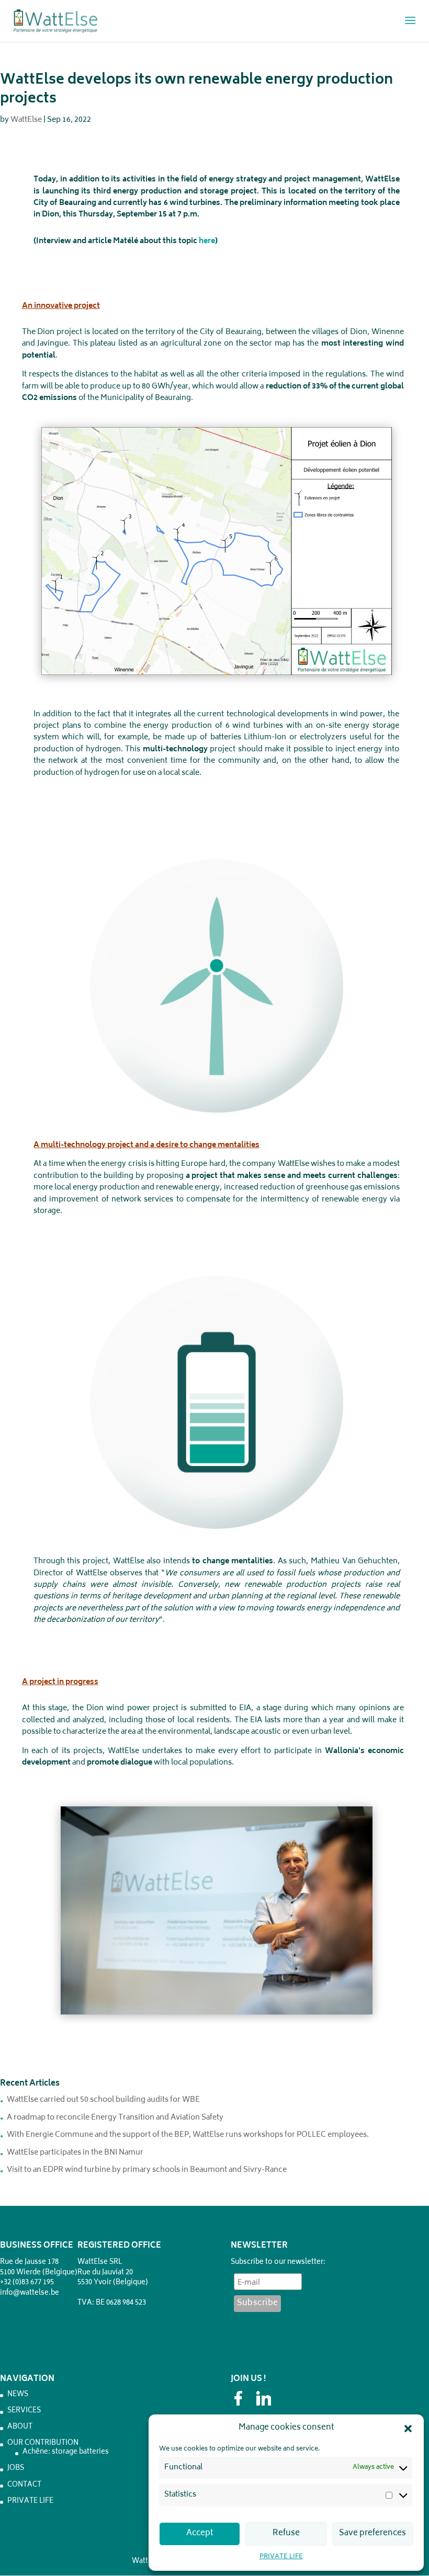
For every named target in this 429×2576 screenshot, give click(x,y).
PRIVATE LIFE (281, 2557)
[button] (408, 2429)
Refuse (286, 2533)
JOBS (16, 2469)
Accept (200, 2533)
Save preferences (372, 2533)
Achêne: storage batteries (66, 2452)
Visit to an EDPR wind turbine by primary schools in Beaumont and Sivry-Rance (147, 2170)
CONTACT (24, 2485)
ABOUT (20, 2427)
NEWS (18, 2395)
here (207, 241)
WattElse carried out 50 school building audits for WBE (103, 2100)
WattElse (26, 120)
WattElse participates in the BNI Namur (75, 2153)
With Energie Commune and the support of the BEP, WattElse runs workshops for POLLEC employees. (188, 2135)
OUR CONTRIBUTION (43, 2443)
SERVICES (24, 2411)
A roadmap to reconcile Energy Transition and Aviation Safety (115, 2118)
